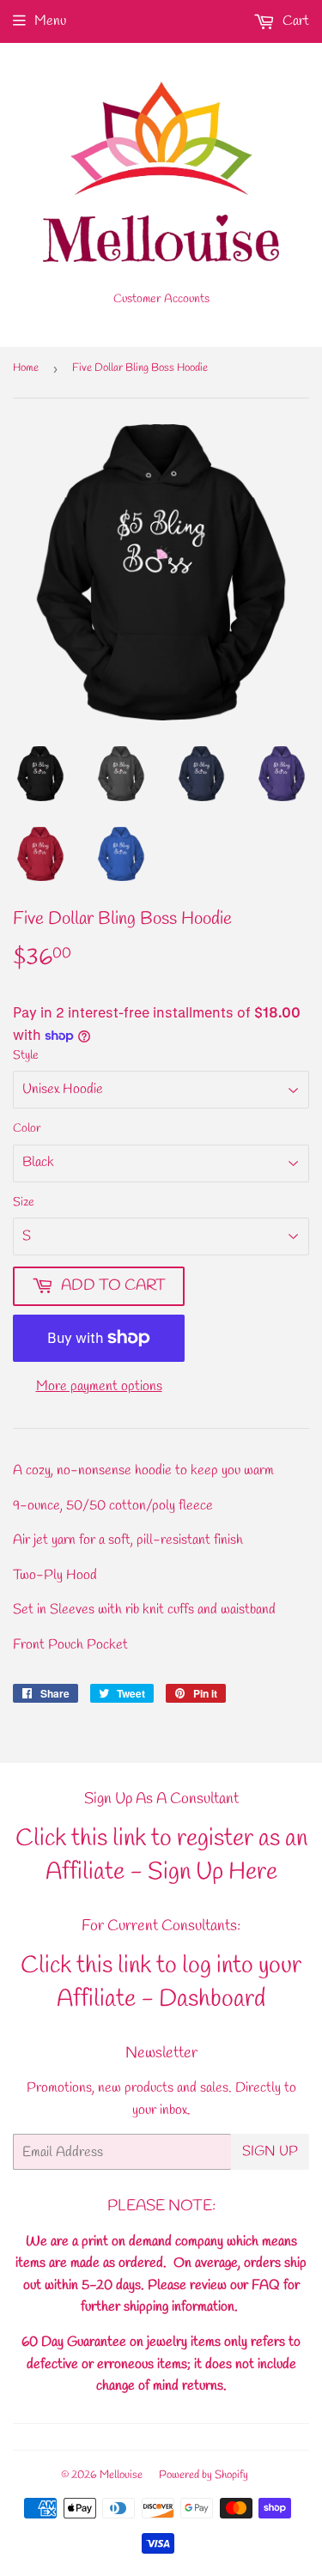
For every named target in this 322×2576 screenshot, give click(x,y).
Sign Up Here (213, 1872)
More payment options (99, 1386)
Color (27, 1129)
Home (26, 368)
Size (24, 1203)
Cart (294, 21)
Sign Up (270, 2151)
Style (26, 1056)
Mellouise (121, 2475)
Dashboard (212, 1999)
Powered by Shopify (204, 2475)
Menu (50, 21)
